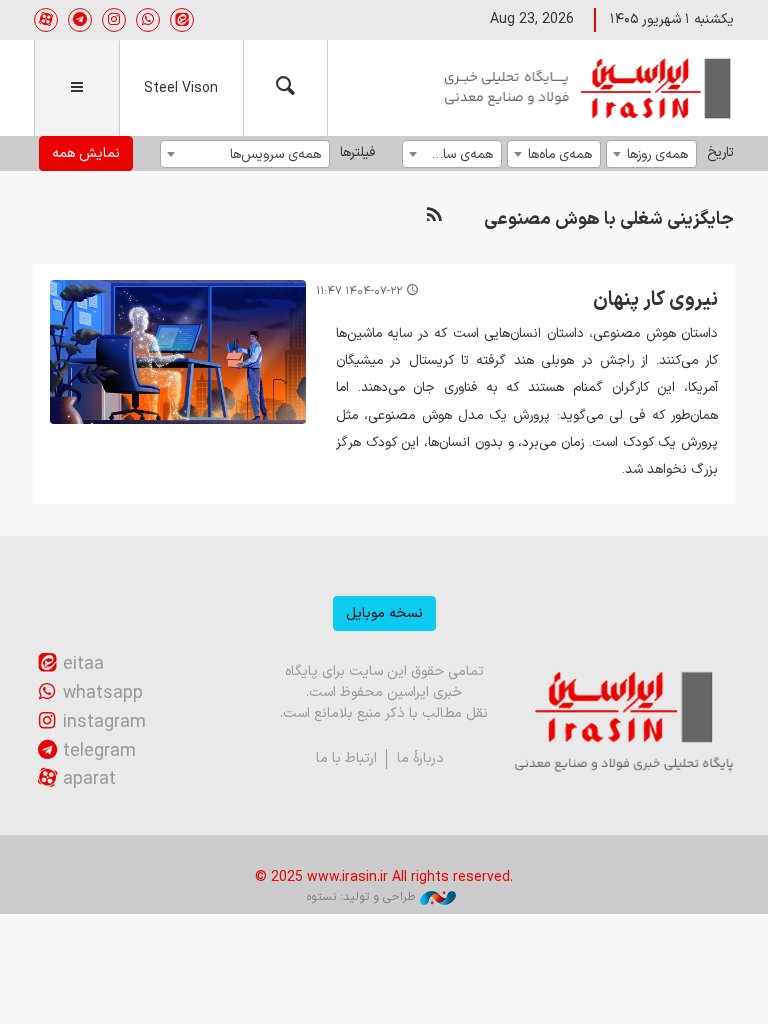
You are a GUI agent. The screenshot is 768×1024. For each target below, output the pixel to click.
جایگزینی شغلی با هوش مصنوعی (609, 219)
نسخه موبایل (384, 613)
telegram (99, 751)
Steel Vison (181, 88)
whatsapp (103, 693)
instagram (104, 722)
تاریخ (720, 152)
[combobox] (651, 154)
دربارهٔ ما (420, 758)
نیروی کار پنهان (655, 300)
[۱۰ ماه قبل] (178, 352)
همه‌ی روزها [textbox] (657, 154)
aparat (89, 779)
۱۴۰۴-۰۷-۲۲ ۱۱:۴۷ (359, 291)
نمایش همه (86, 153)
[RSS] (434, 215)
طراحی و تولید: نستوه (361, 897)
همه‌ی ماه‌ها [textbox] (560, 154)
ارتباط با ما (346, 758)
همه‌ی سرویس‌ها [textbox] (275, 154)
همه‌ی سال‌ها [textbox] (457, 154)
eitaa (83, 664)
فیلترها (357, 152)
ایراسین (589, 88)
